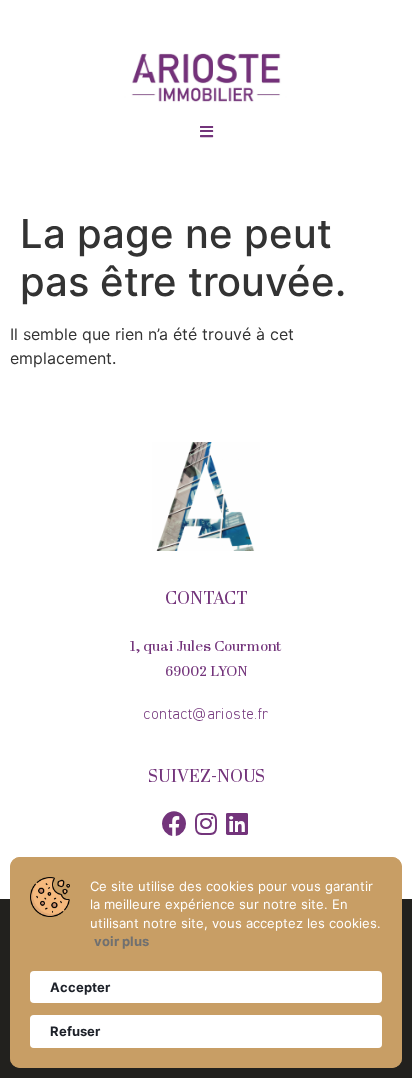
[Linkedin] (237, 823)
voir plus (121, 941)
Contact (206, 599)
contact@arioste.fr (205, 714)
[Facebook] (174, 823)
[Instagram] (206, 823)
